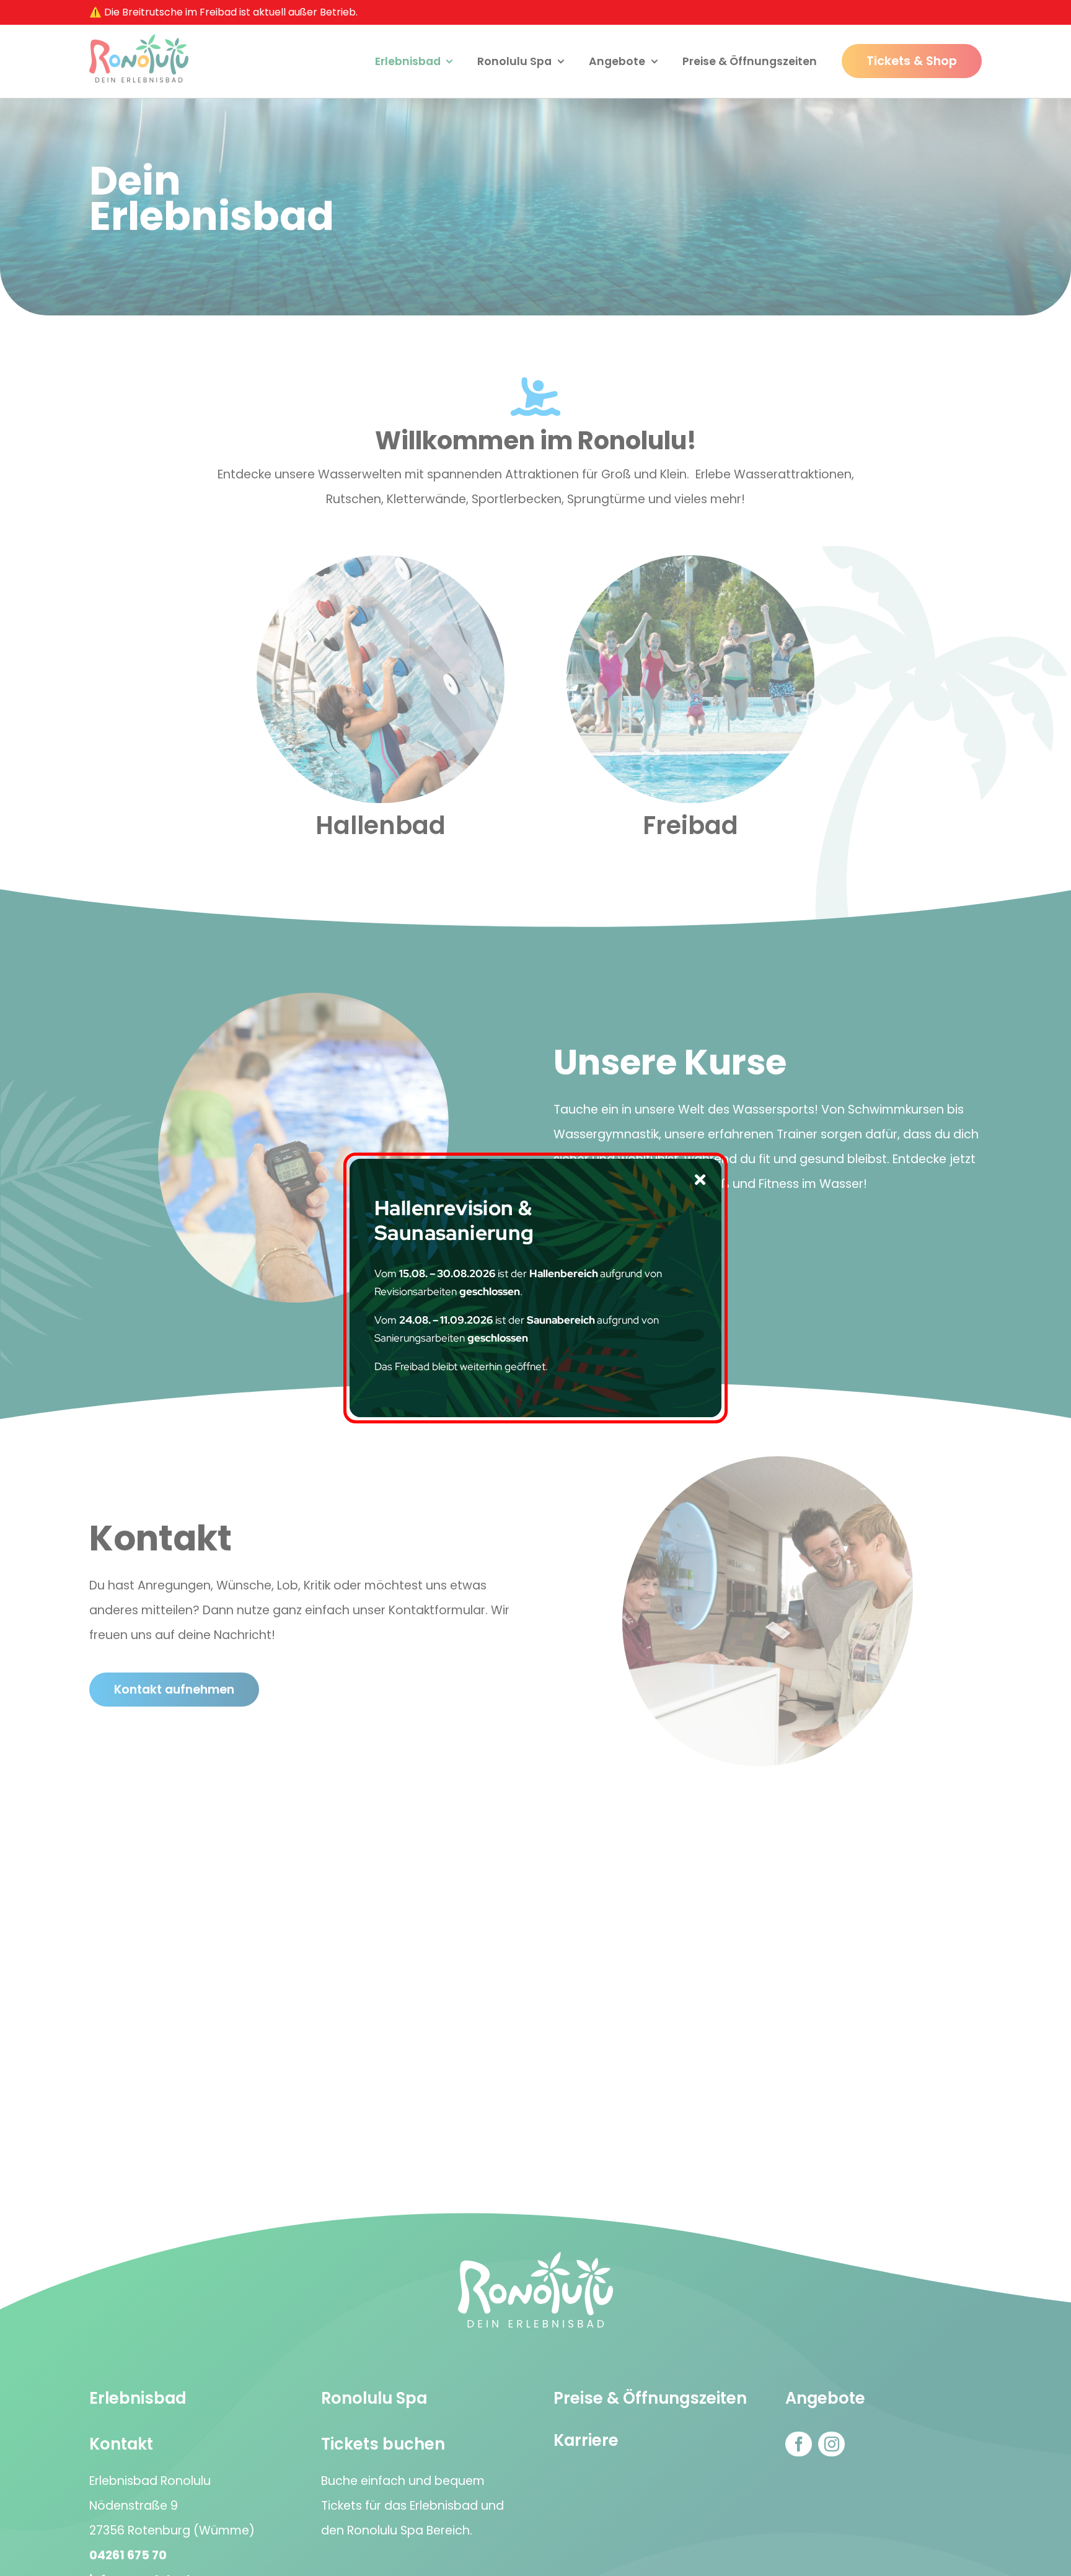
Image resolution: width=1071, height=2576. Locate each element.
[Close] (700, 1180)
